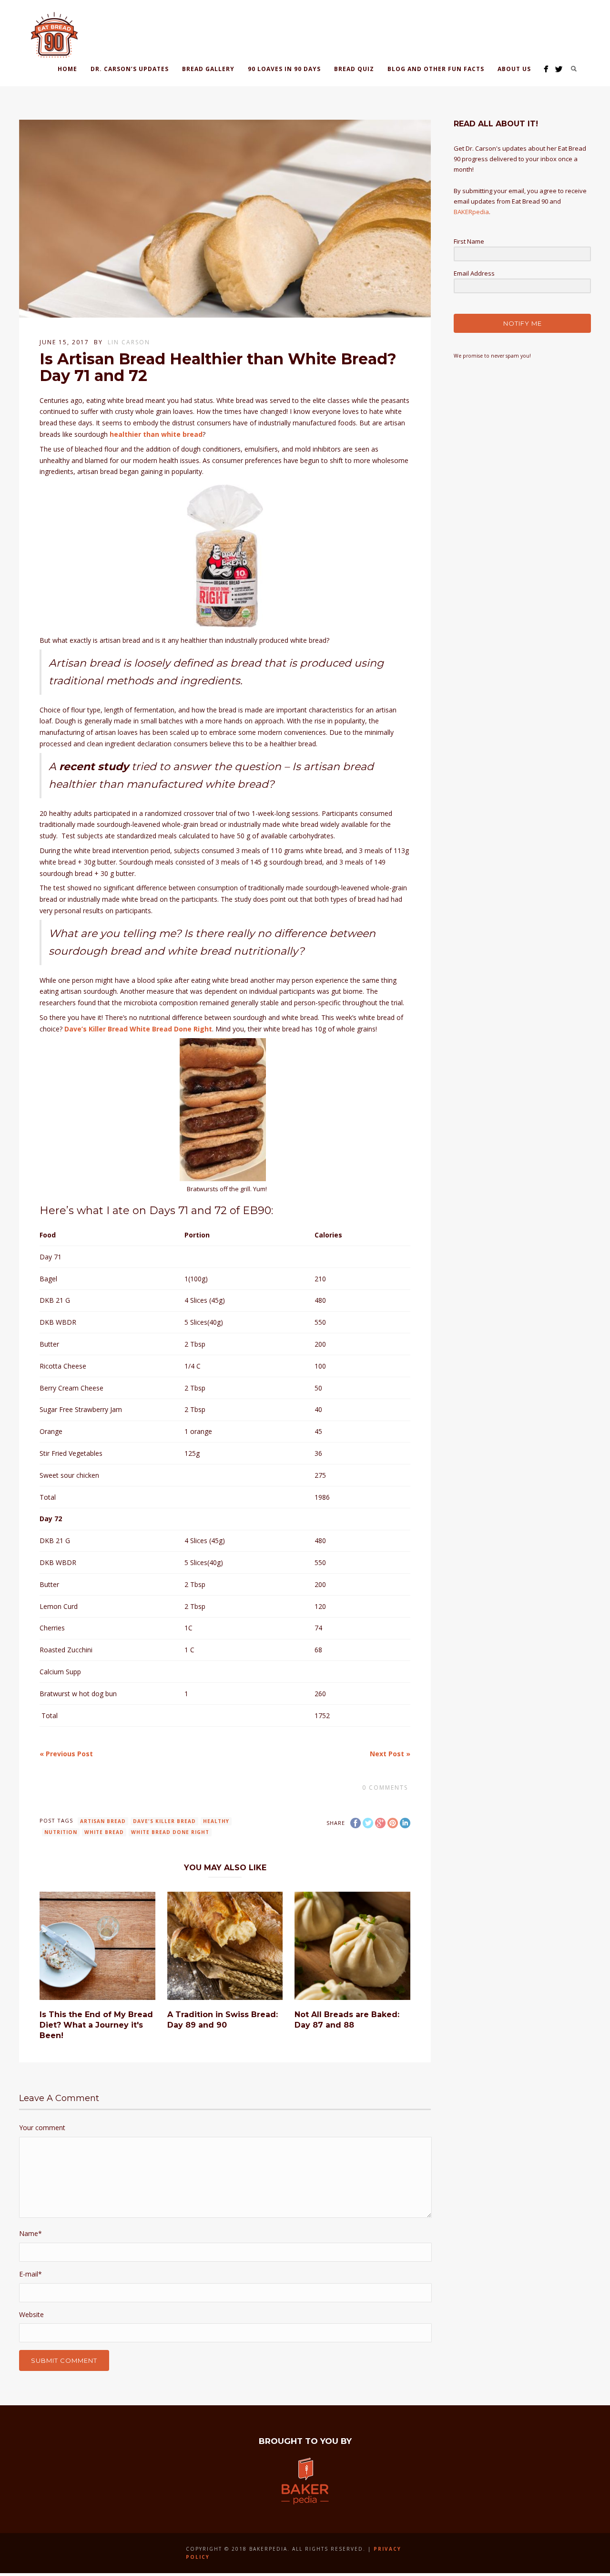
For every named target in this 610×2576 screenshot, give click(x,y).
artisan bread (103, 1821)
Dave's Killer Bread (164, 1821)
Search (574, 69)
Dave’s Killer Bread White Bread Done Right (138, 1029)
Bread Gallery (208, 69)
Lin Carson (129, 342)
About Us (514, 69)
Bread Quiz (354, 69)
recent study (94, 767)
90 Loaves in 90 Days (284, 69)
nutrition (61, 1832)
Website (31, 2314)
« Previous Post (66, 1754)
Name (30, 2233)
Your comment (42, 2128)
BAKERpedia (471, 212)
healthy (216, 1821)
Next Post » (390, 1754)
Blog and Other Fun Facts (436, 69)
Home (67, 69)
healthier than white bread (156, 434)
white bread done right (170, 1832)
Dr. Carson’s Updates (130, 69)
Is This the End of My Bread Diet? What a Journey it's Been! (96, 2025)
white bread (104, 1832)
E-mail (30, 2274)
